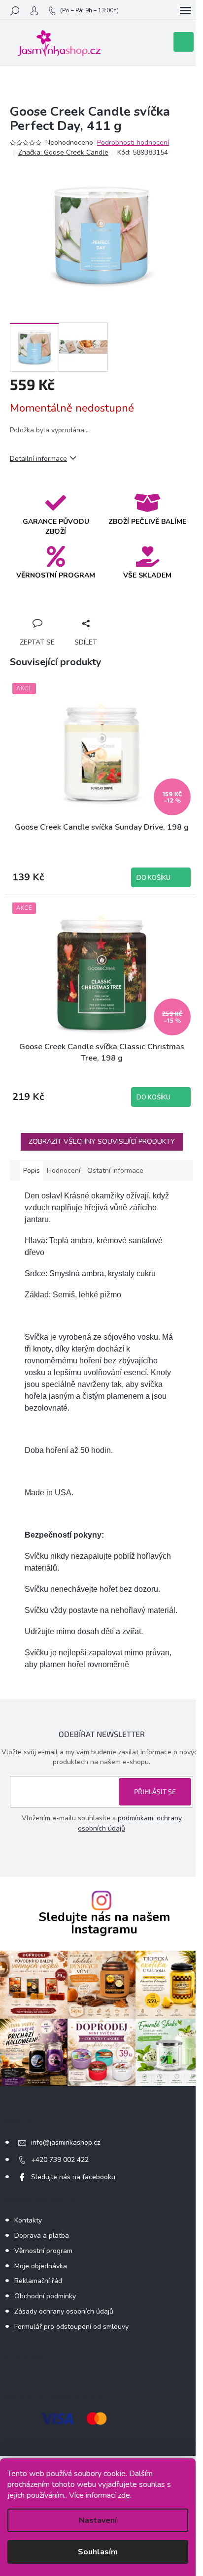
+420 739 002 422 (60, 2160)
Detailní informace (38, 459)
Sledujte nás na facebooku (73, 2177)
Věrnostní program (43, 2251)
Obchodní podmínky (45, 2296)
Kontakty (28, 2220)
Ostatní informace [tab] (115, 1171)
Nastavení (98, 2520)
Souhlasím (98, 2552)
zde (124, 2495)
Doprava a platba (42, 2236)
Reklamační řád (38, 2281)
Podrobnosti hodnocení (133, 143)
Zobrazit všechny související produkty (102, 1142)
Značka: (63, 152)
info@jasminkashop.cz (66, 2142)
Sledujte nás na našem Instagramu (104, 1924)
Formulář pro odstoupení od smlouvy (71, 2327)
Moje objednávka (41, 2266)
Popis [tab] (32, 1171)
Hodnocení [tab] (64, 1171)
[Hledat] (15, 11)
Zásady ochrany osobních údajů (64, 2311)
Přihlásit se (155, 1791)
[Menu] (185, 11)
